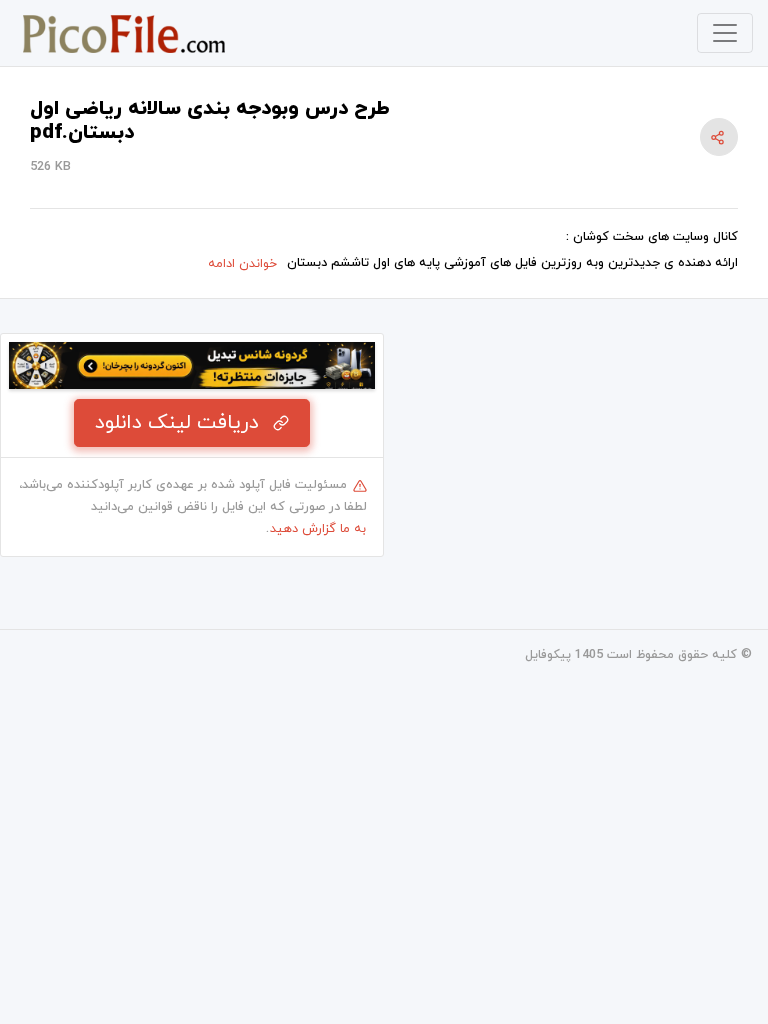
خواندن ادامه (242, 264)
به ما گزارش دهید (318, 529)
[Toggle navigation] (725, 33)
